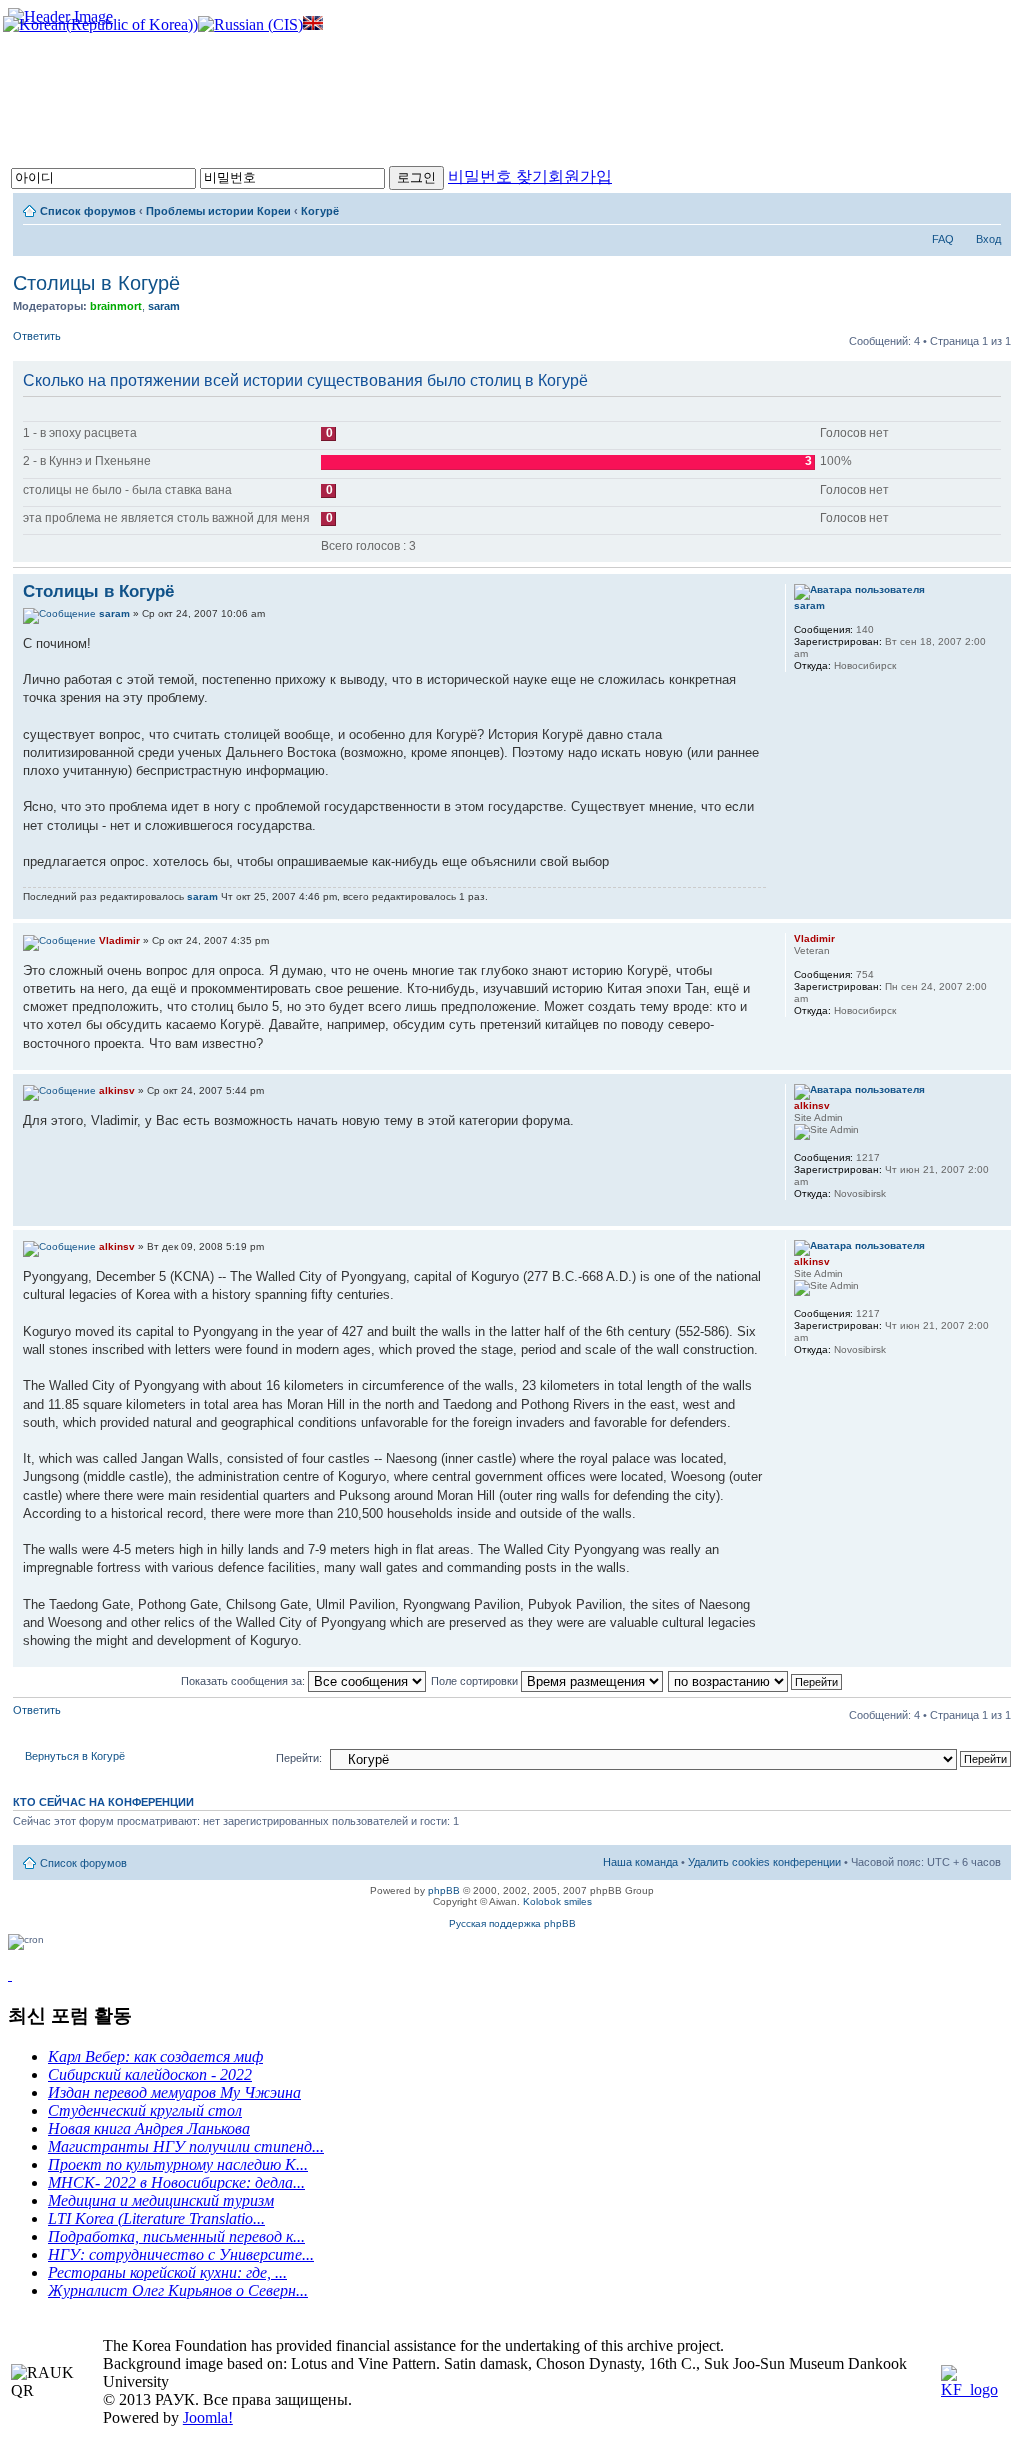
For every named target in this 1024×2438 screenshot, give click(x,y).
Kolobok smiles (557, 1901)
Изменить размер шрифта (986, 207)
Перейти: (299, 1758)
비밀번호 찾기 (498, 176)
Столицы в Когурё (96, 283)
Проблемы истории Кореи (218, 211)
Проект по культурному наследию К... (178, 2164)
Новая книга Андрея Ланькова (149, 2128)
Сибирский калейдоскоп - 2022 (150, 2074)
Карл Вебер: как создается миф (155, 2056)
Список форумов (88, 211)
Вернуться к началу (995, 908)
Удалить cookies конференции (764, 1862)
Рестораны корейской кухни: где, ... (167, 2272)
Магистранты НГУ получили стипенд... (186, 2146)
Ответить (37, 336)
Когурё (320, 211)
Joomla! (208, 2417)
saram (164, 306)
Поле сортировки (476, 1681)
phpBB (444, 1890)
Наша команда (640, 1862)
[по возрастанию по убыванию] (756, 1681)
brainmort (116, 306)
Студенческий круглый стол (145, 2110)
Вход (988, 239)
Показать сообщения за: (244, 1681)
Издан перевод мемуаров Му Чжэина (174, 2092)
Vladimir (119, 940)
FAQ (943, 239)
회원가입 (580, 176)
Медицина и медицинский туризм (161, 2200)
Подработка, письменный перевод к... (176, 2236)
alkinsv (117, 1090)
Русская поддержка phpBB (512, 1923)
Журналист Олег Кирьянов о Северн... (178, 2290)
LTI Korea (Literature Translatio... (156, 2218)
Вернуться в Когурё (75, 1756)
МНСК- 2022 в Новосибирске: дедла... (176, 2182)
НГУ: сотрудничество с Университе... (181, 2254)
